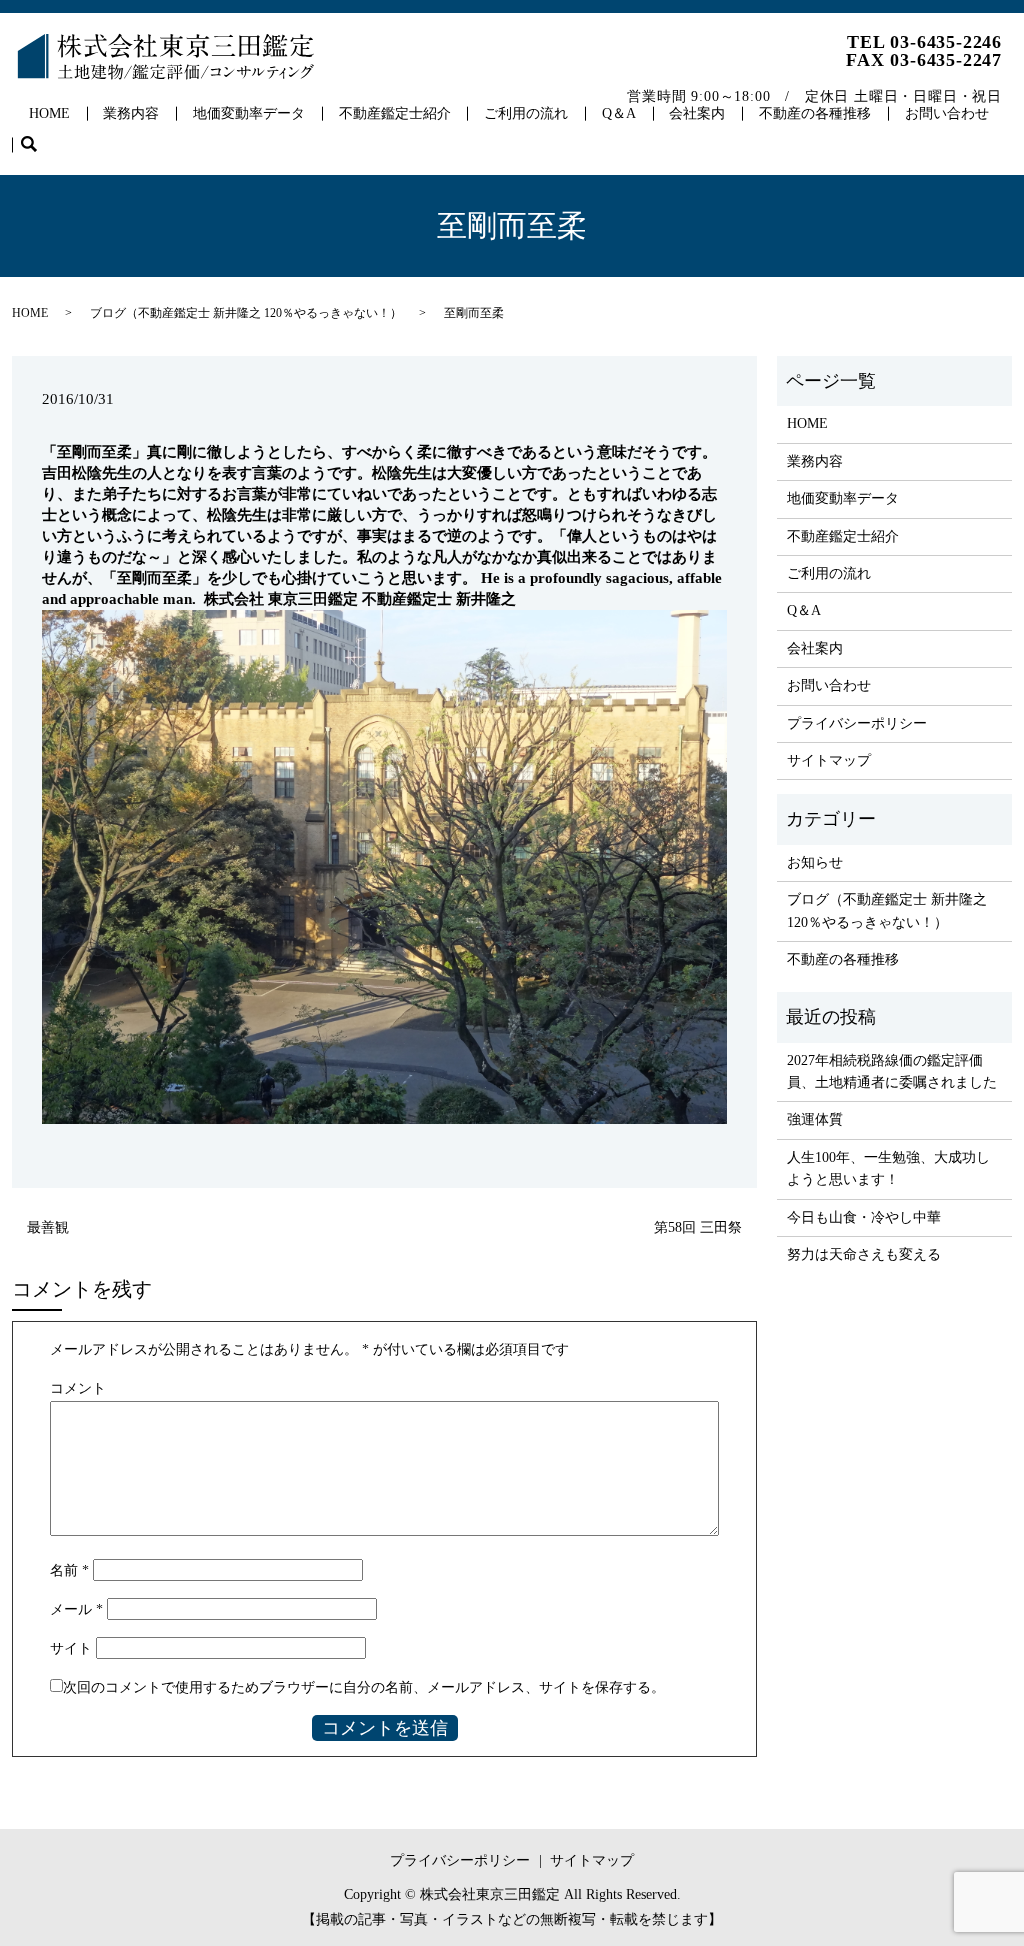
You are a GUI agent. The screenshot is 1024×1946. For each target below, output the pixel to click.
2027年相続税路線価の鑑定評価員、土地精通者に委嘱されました (892, 1071)
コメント (78, 1388)
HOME (49, 113)
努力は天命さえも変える (864, 1254)
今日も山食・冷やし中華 (864, 1217)
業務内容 (131, 113)
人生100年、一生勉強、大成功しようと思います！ (888, 1168)
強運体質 (815, 1119)
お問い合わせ (947, 113)
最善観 (48, 1227)
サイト (71, 1648)
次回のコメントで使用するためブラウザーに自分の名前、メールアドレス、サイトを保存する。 (364, 1687)
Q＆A (619, 113)
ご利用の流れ (526, 113)
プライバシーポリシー (857, 723)
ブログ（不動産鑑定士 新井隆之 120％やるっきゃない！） (246, 313)
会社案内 (697, 113)
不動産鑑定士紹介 (395, 113)
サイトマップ (829, 760)
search (37, 145)
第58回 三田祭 (698, 1227)
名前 (69, 1570)
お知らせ (815, 862)
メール (76, 1609)
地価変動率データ (249, 113)
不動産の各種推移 (815, 113)
